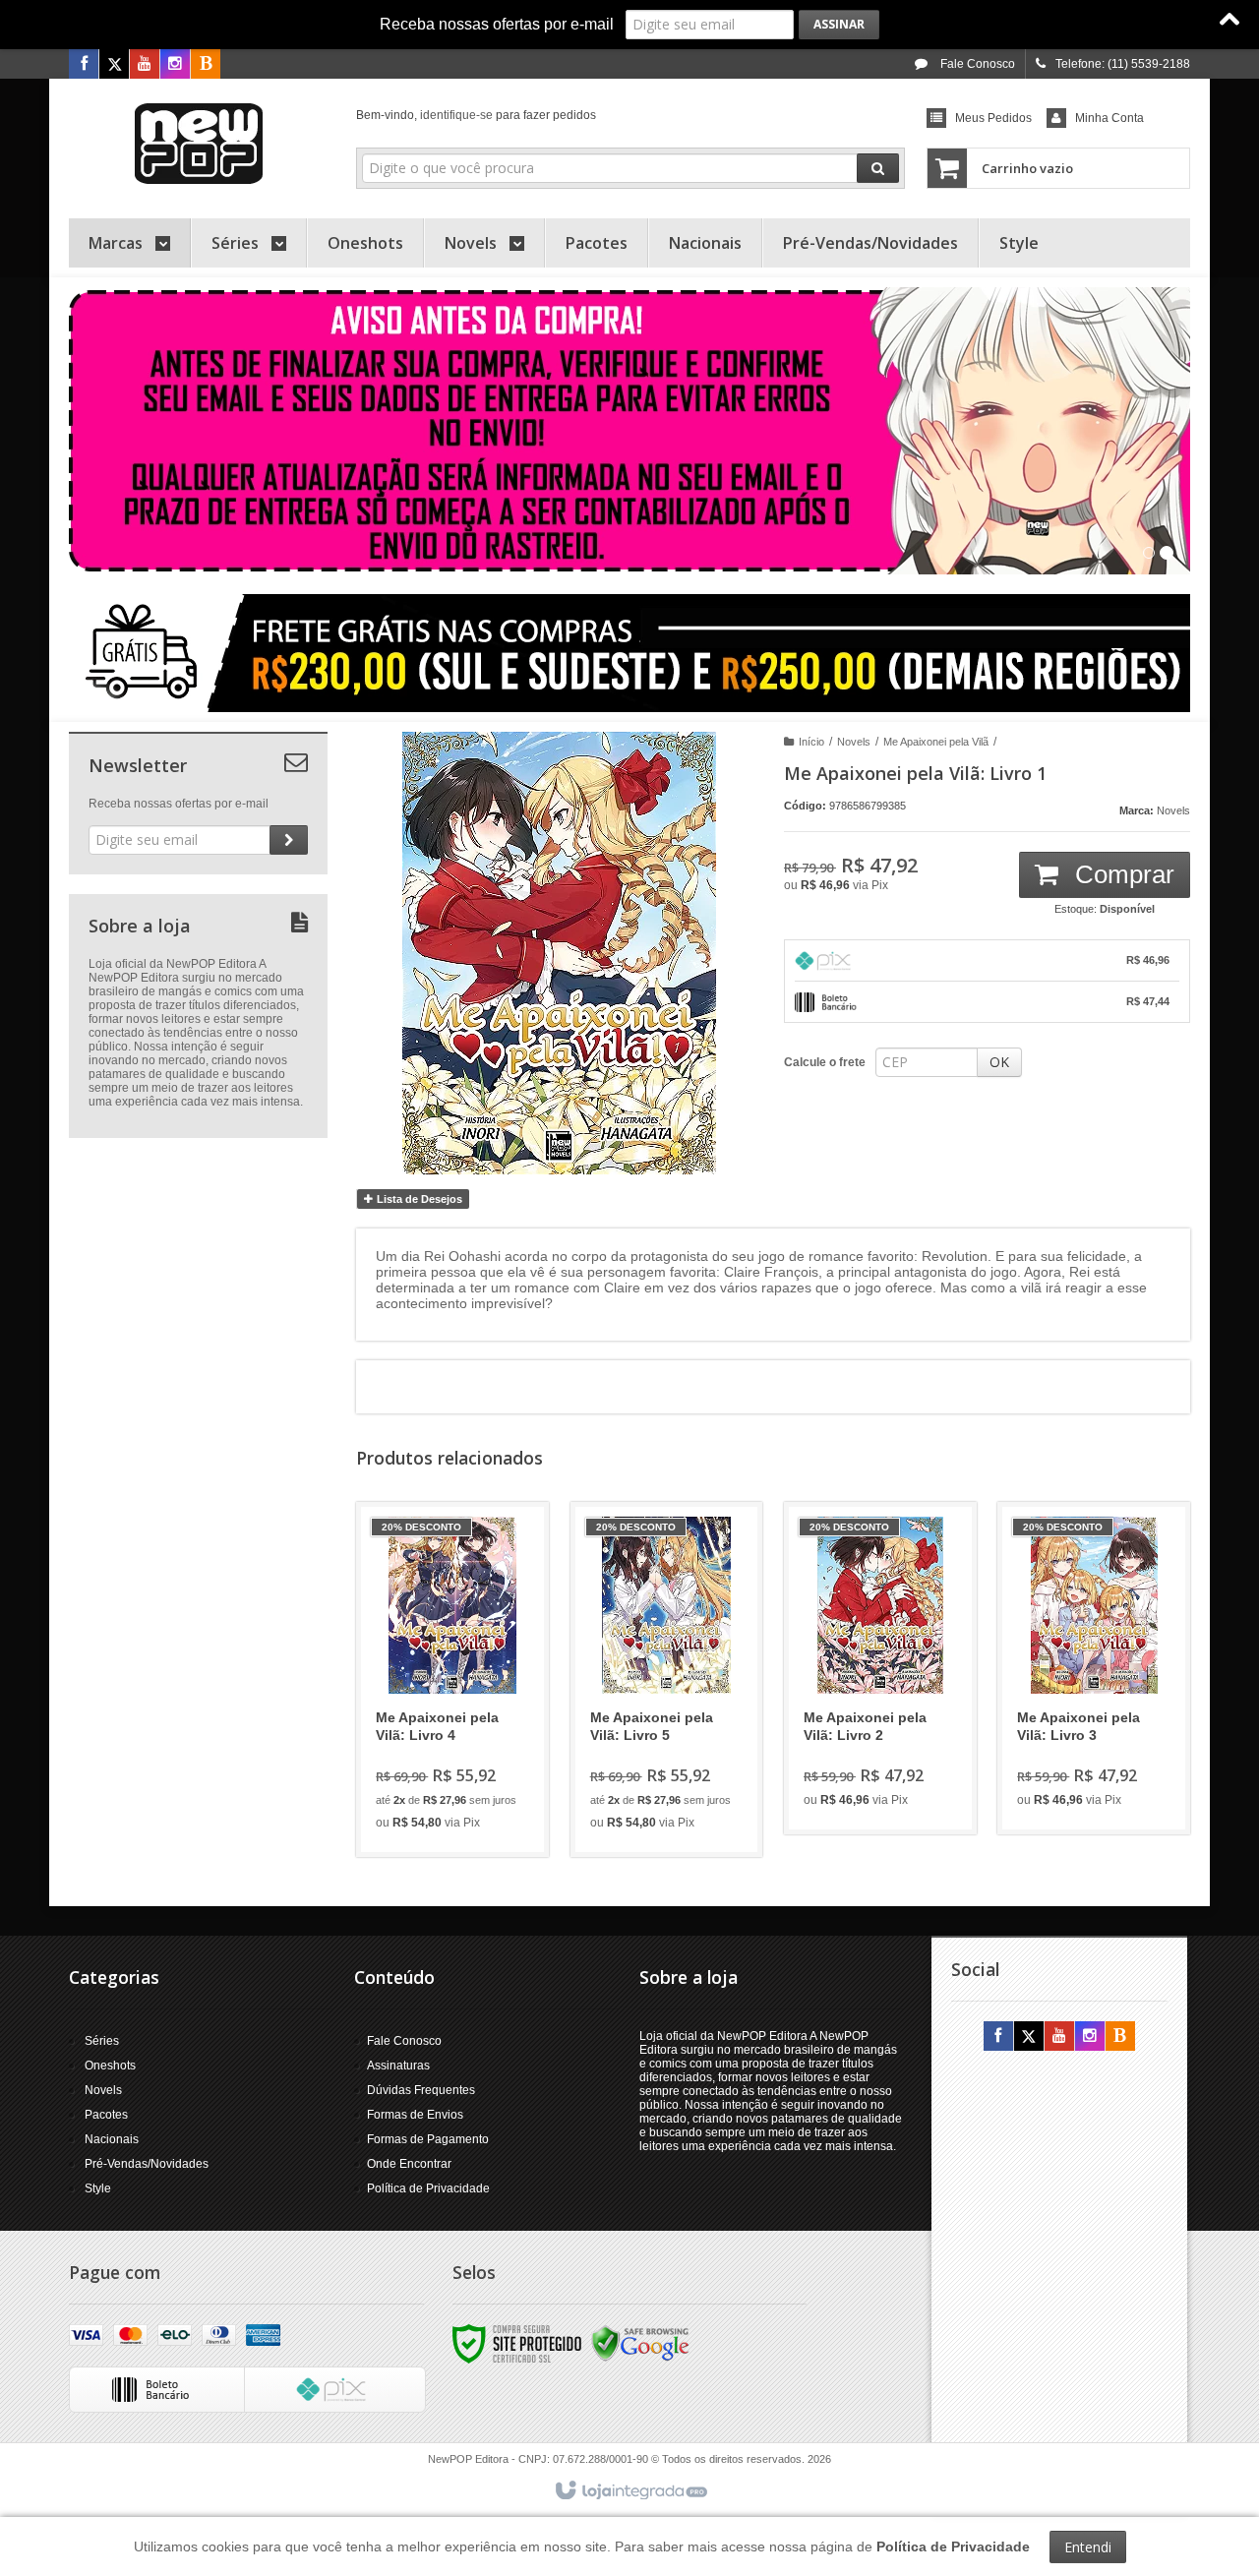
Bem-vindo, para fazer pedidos (476, 115)
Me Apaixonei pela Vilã (936, 742)
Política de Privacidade (428, 2188)
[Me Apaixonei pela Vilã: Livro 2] (880, 1668)
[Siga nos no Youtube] (145, 65)
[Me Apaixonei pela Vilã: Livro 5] (667, 1679)
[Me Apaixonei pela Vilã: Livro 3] (1094, 1668)
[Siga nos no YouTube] (1059, 2037)
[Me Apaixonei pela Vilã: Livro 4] (452, 1679)
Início (811, 742)
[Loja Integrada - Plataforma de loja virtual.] (630, 2491)
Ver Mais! (464, 1758)
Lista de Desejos (418, 1199)
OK (999, 1062)
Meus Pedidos (993, 118)
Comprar (1121, 874)
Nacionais (112, 2139)
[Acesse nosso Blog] (206, 65)
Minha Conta (1109, 118)
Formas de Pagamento (428, 2139)
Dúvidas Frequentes (421, 2090)
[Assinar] (839, 25)
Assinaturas (398, 2066)
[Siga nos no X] (114, 65)
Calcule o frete (825, 1062)
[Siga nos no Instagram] (175, 65)
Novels (854, 742)
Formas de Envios (415, 2115)
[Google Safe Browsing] (640, 2343)
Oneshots (110, 2066)
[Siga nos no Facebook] (84, 65)
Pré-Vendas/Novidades (147, 2164)
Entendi (1088, 2547)
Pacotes (106, 2115)
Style (98, 2188)
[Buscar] (878, 168)
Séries (102, 2041)
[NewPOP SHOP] (198, 144)
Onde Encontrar (409, 2164)
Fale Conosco (976, 64)
